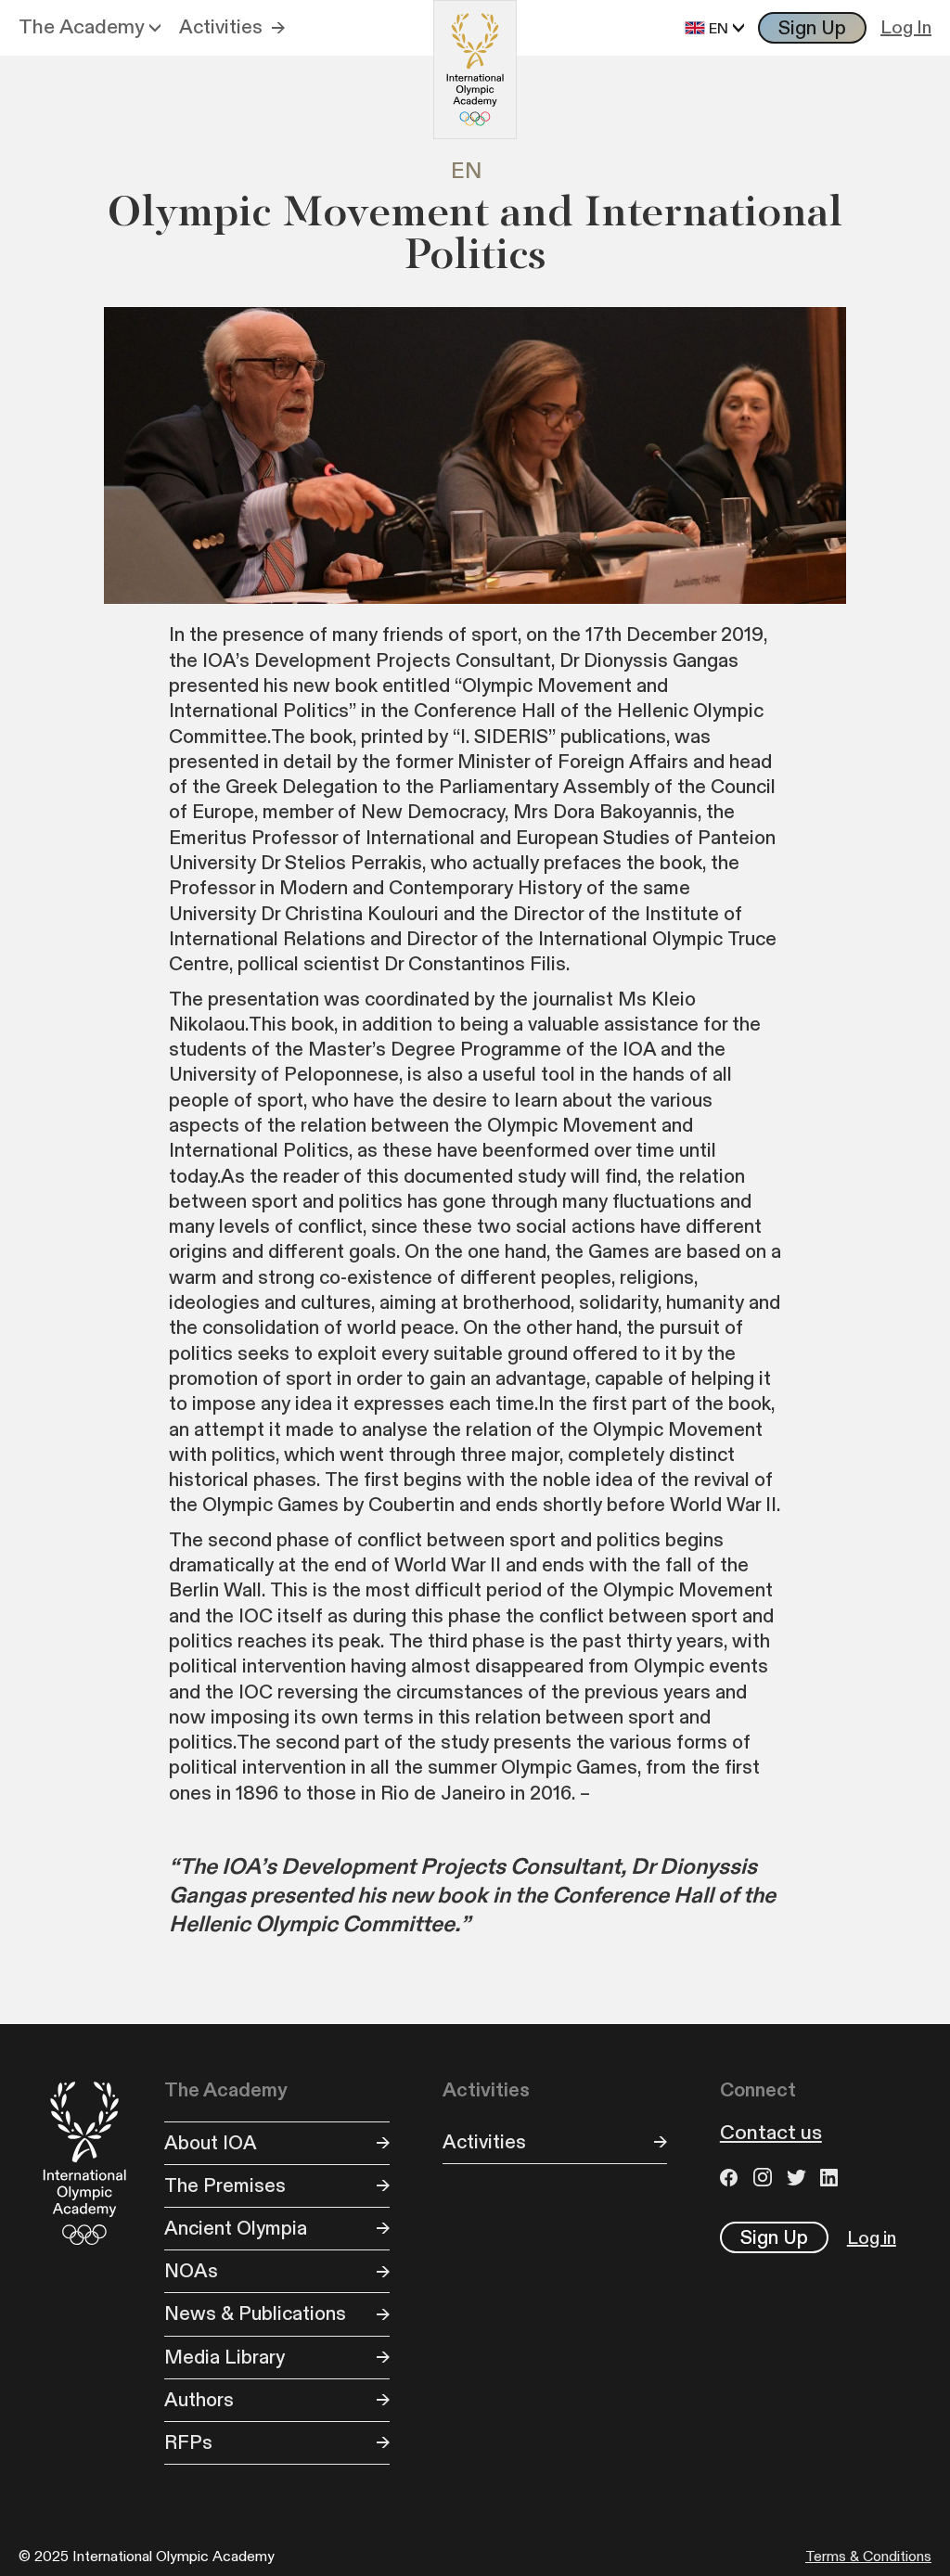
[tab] (475, 172)
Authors (199, 2400)
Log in (872, 2238)
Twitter (799, 2177)
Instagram (765, 2177)
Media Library (225, 2358)
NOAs (191, 2271)
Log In (906, 28)
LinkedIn (832, 2177)
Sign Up (812, 28)
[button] (90, 28)
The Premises (225, 2186)
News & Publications (255, 2314)
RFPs (188, 2443)
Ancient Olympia (236, 2229)
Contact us (771, 2134)
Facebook (732, 2177)
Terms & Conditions (868, 2557)
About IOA (211, 2143)
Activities (221, 27)
